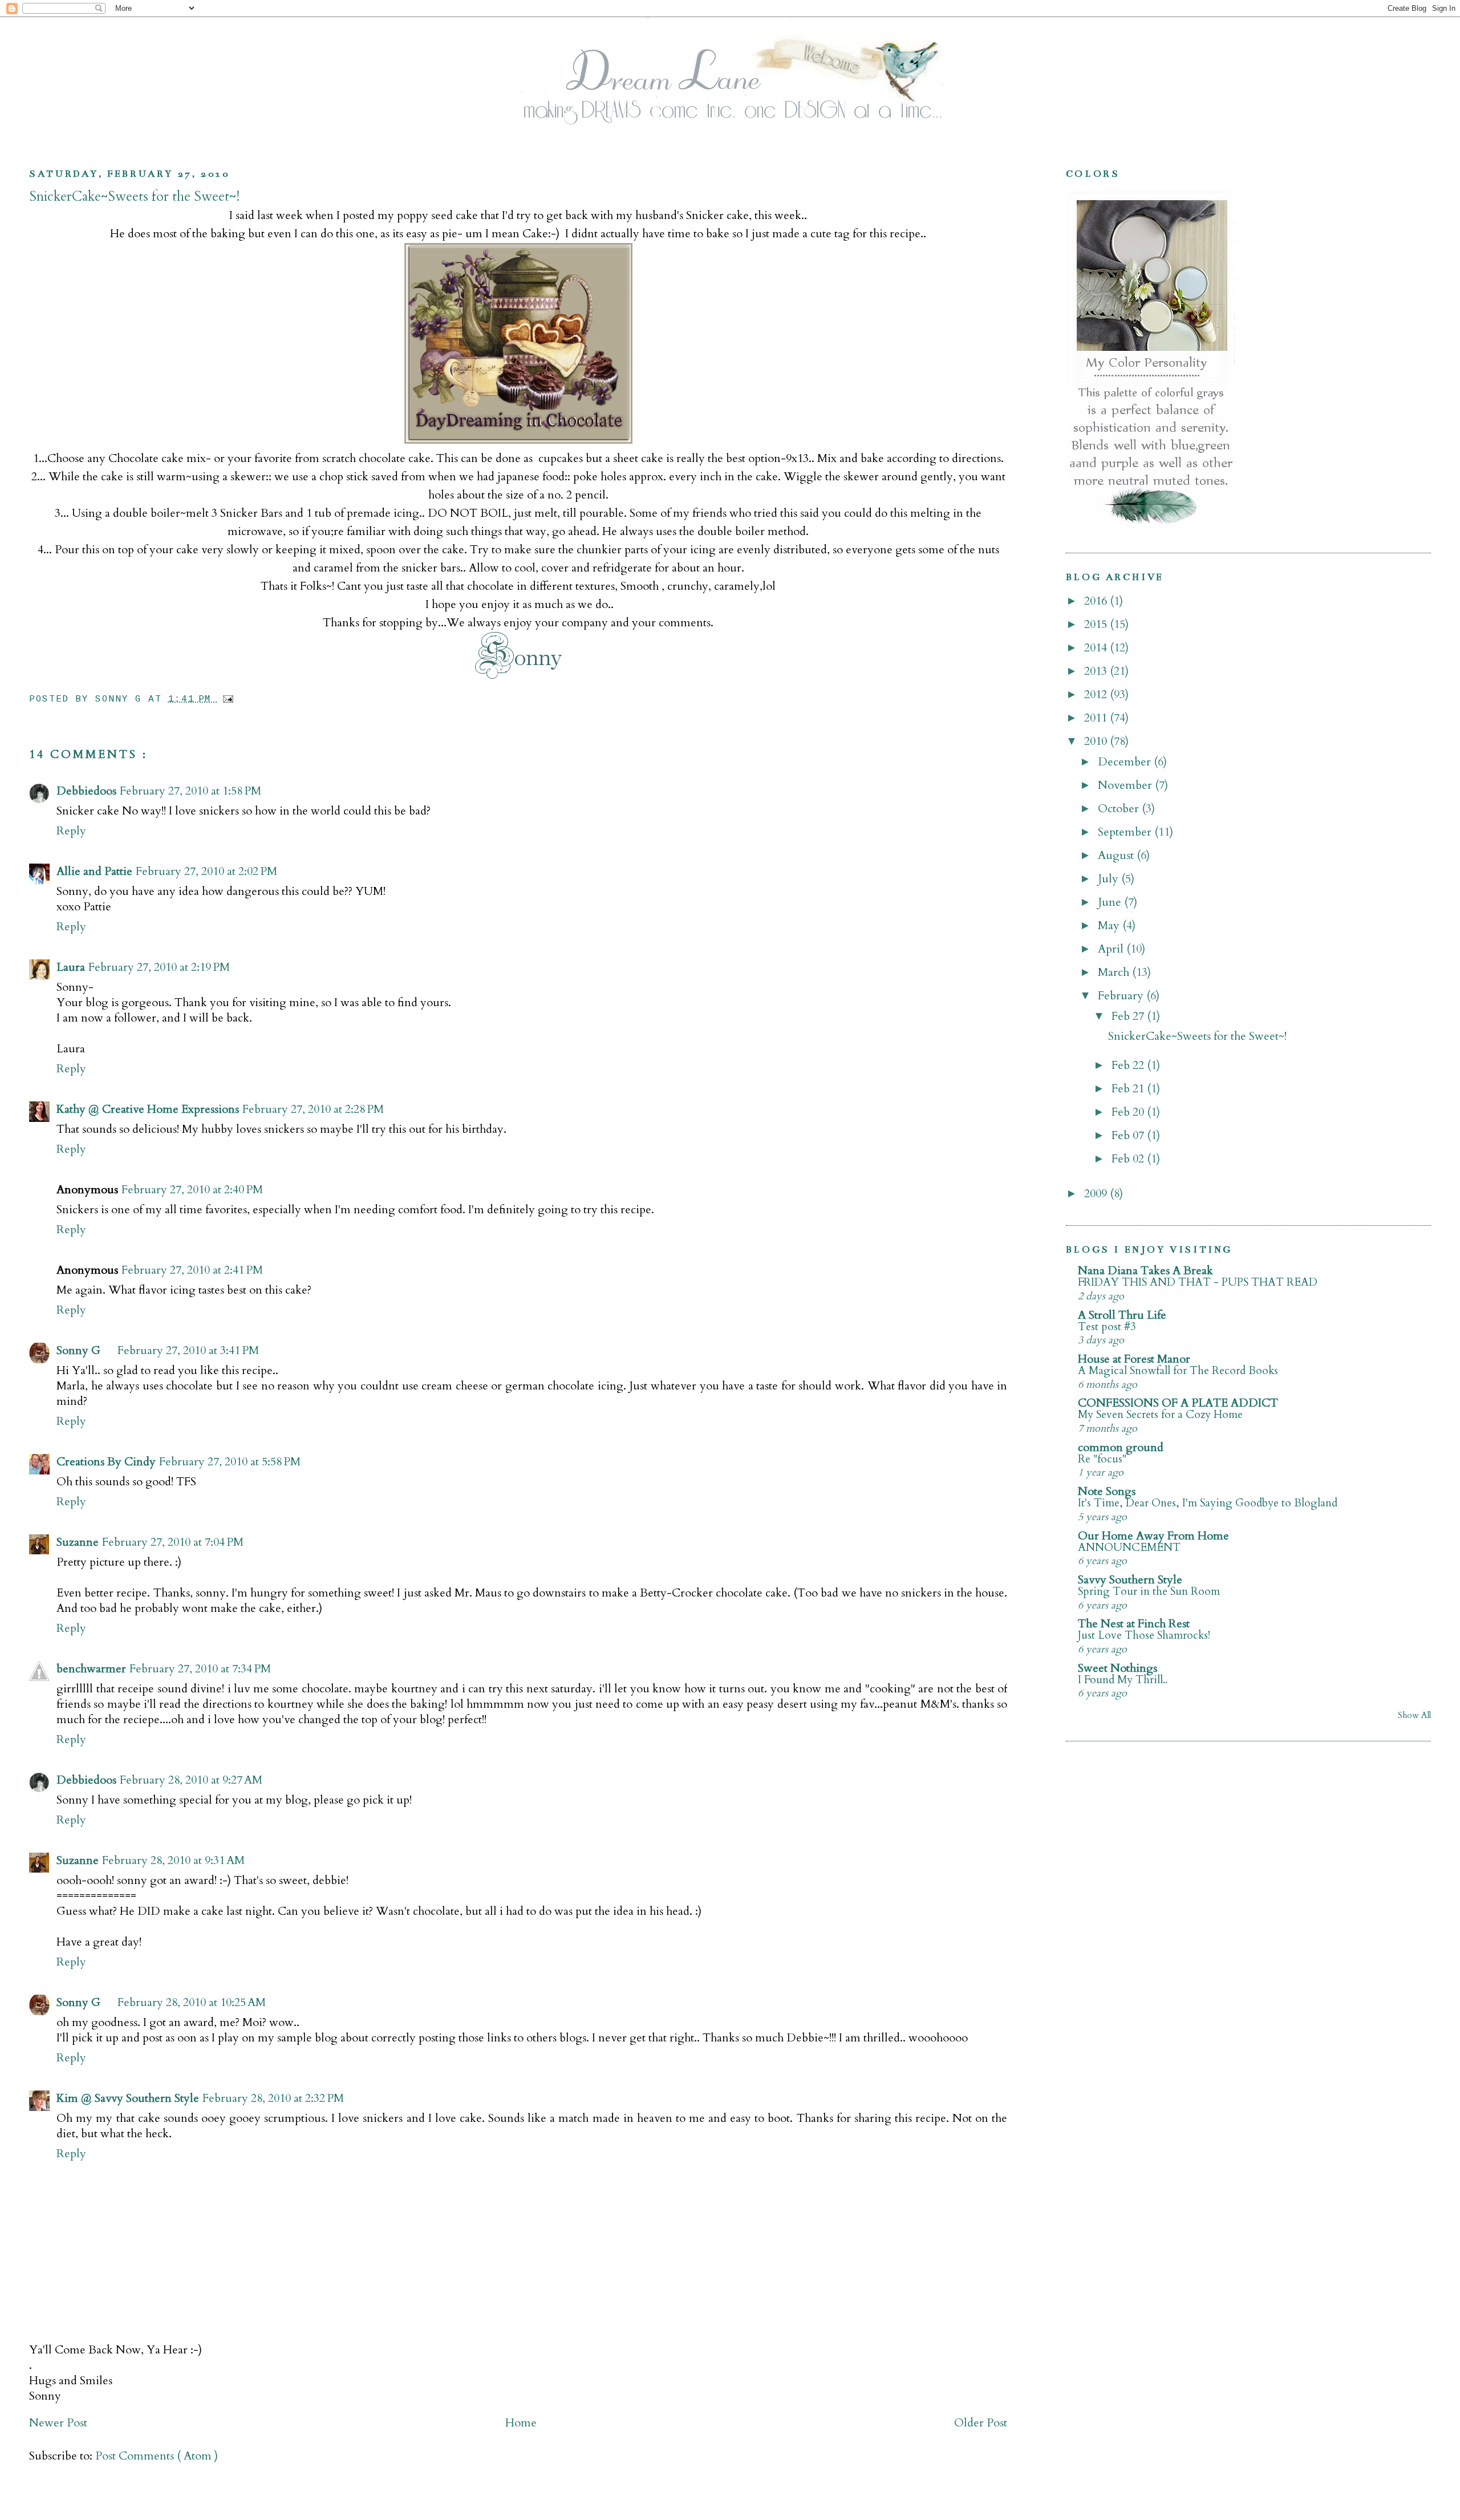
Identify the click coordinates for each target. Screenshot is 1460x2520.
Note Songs (1107, 1491)
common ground (1121, 1447)
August (1117, 855)
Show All (1414, 1715)
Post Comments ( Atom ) (157, 2456)
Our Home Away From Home (1153, 1536)
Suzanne (78, 1542)
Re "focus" (1102, 1459)
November (1126, 785)
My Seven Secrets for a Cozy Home (1160, 1415)
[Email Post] (226, 699)
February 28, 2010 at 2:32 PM (273, 2098)
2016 (1097, 601)
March (1115, 972)
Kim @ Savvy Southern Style (128, 2098)
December (1126, 762)
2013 (1097, 671)
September (1126, 832)
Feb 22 (1129, 1065)
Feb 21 (1129, 1089)
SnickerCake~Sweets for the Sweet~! (134, 197)
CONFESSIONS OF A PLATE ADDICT (1178, 1403)
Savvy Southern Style (1130, 1580)
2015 (1097, 624)
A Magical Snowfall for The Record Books (1178, 1371)
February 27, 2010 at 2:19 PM (159, 967)
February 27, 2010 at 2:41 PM (192, 1270)
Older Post (981, 2423)
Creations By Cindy (106, 1462)
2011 (1097, 718)
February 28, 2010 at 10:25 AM (192, 2002)
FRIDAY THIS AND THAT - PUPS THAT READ (1198, 1282)
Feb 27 (1129, 1016)
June (1111, 902)
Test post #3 (1107, 1327)
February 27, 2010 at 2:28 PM (313, 1109)
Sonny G (78, 1350)
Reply (71, 831)
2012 (1097, 694)
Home (521, 2423)
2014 (1097, 648)
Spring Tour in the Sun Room (1149, 1591)
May (1110, 925)
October (1120, 809)
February (1122, 996)
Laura (71, 967)
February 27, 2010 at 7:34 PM (200, 1669)
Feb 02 (1129, 1159)
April (1112, 949)
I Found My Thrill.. (1123, 1680)
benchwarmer (91, 1669)
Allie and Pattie (94, 871)
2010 (1097, 741)
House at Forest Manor (1134, 1359)
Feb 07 (1129, 1135)
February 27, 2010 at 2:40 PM (192, 1190)
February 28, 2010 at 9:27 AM (191, 1780)
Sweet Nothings (1118, 1668)
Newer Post (58, 2423)
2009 (1097, 1194)
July (1110, 879)
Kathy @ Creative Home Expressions (148, 1109)
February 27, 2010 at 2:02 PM (206, 871)
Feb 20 (1129, 1112)
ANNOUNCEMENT (1129, 1547)
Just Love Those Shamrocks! (1144, 1635)
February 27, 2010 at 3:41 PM (188, 1350)
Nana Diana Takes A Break (1145, 1271)
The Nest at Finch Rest (1134, 1624)
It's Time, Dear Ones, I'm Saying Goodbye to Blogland (1208, 1503)
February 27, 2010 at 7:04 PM (173, 1542)
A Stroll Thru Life (1122, 1315)
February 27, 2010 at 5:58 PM (230, 1462)
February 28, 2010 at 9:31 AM (173, 1860)
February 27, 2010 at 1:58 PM (190, 791)
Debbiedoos (86, 791)
